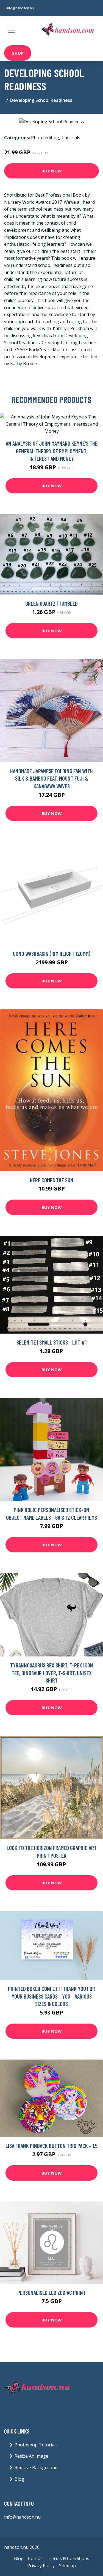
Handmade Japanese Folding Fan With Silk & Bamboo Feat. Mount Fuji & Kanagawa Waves (51, 778)
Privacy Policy (41, 2566)
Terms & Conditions (69, 2558)
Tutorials (71, 138)
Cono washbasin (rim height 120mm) (52, 953)
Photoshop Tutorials (36, 2445)
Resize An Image (31, 2456)
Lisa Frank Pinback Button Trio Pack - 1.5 (51, 2146)
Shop (18, 53)
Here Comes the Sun (52, 1180)
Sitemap (67, 2566)
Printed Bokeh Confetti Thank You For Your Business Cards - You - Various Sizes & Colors (51, 1996)
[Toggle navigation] (12, 30)
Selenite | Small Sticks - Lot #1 (51, 1342)
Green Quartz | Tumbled (51, 603)
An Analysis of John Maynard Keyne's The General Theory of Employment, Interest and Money (52, 451)
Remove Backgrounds (37, 2468)
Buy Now (52, 171)
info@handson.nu (20, 8)
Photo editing (45, 138)
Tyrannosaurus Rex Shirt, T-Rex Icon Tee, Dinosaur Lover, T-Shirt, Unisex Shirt (52, 1673)
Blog (19, 2479)
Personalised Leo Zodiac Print (51, 2293)
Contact (36, 2558)
